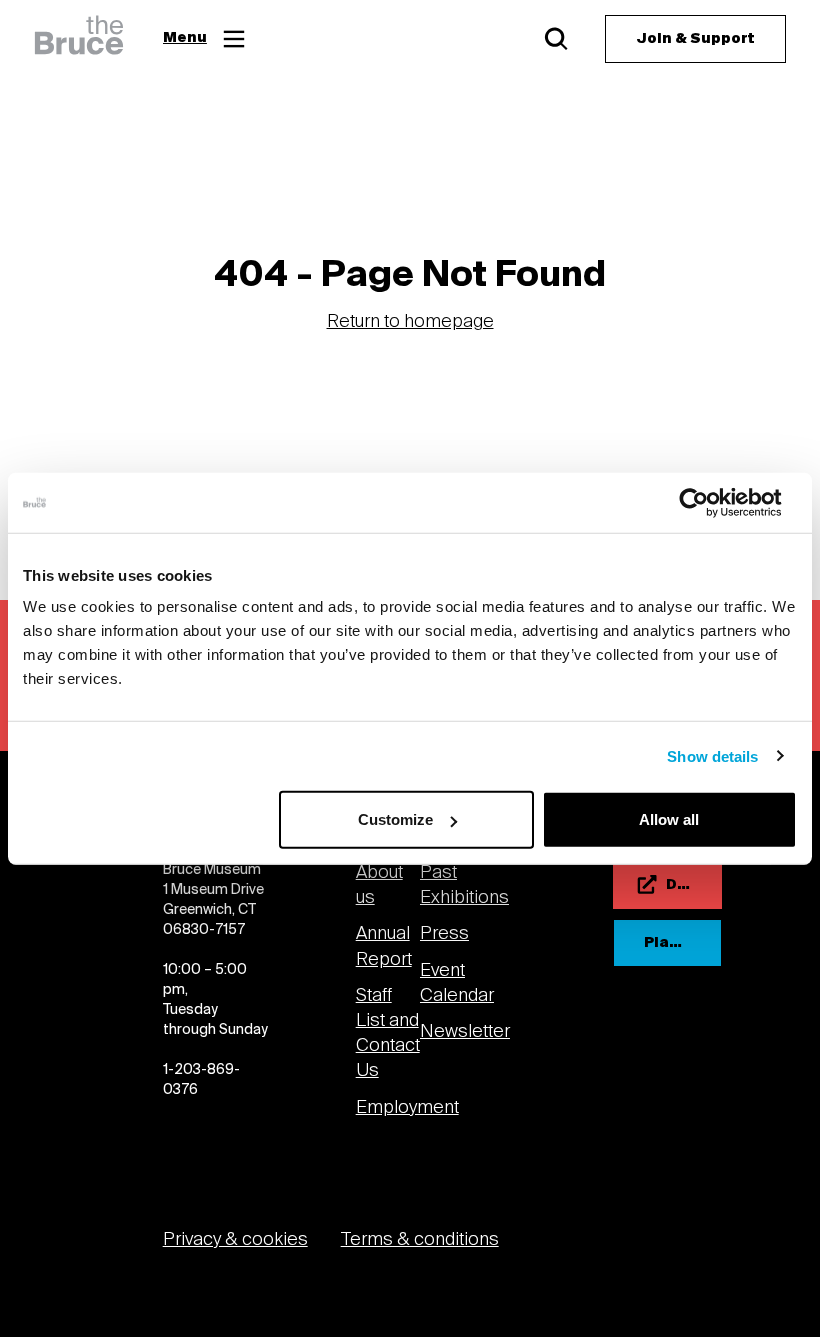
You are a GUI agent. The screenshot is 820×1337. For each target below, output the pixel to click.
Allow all (669, 819)
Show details (712, 755)
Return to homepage (410, 322)
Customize (395, 819)
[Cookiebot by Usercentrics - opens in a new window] (709, 502)
